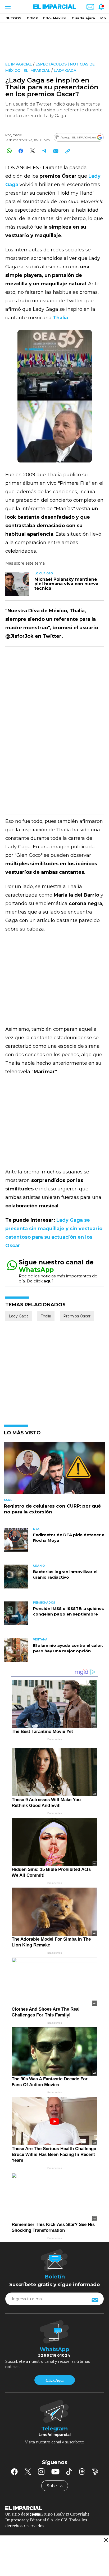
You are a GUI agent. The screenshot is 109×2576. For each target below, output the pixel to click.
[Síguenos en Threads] (82, 2472)
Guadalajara (83, 18)
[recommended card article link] (17, 584)
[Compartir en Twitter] (32, 151)
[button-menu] (7, 7)
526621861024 (54, 2355)
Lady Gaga (65, 71)
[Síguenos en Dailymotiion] (95, 2472)
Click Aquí (54, 2380)
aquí (48, 1281)
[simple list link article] (54, 1470)
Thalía (46, 1316)
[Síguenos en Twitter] (28, 2472)
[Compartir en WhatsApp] (9, 151)
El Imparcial (19, 64)
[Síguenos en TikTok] (69, 2472)
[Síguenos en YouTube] (55, 2472)
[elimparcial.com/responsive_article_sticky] (106, 2540)
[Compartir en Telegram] (44, 151)
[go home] (54, 2508)
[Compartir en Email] (56, 151)
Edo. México (55, 18)
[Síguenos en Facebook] (14, 2472)
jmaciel (17, 135)
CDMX (32, 18)
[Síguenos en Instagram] (41, 2472)
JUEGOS (14, 18)
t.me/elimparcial (54, 2435)
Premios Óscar (77, 1316)
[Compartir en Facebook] (21, 151)
